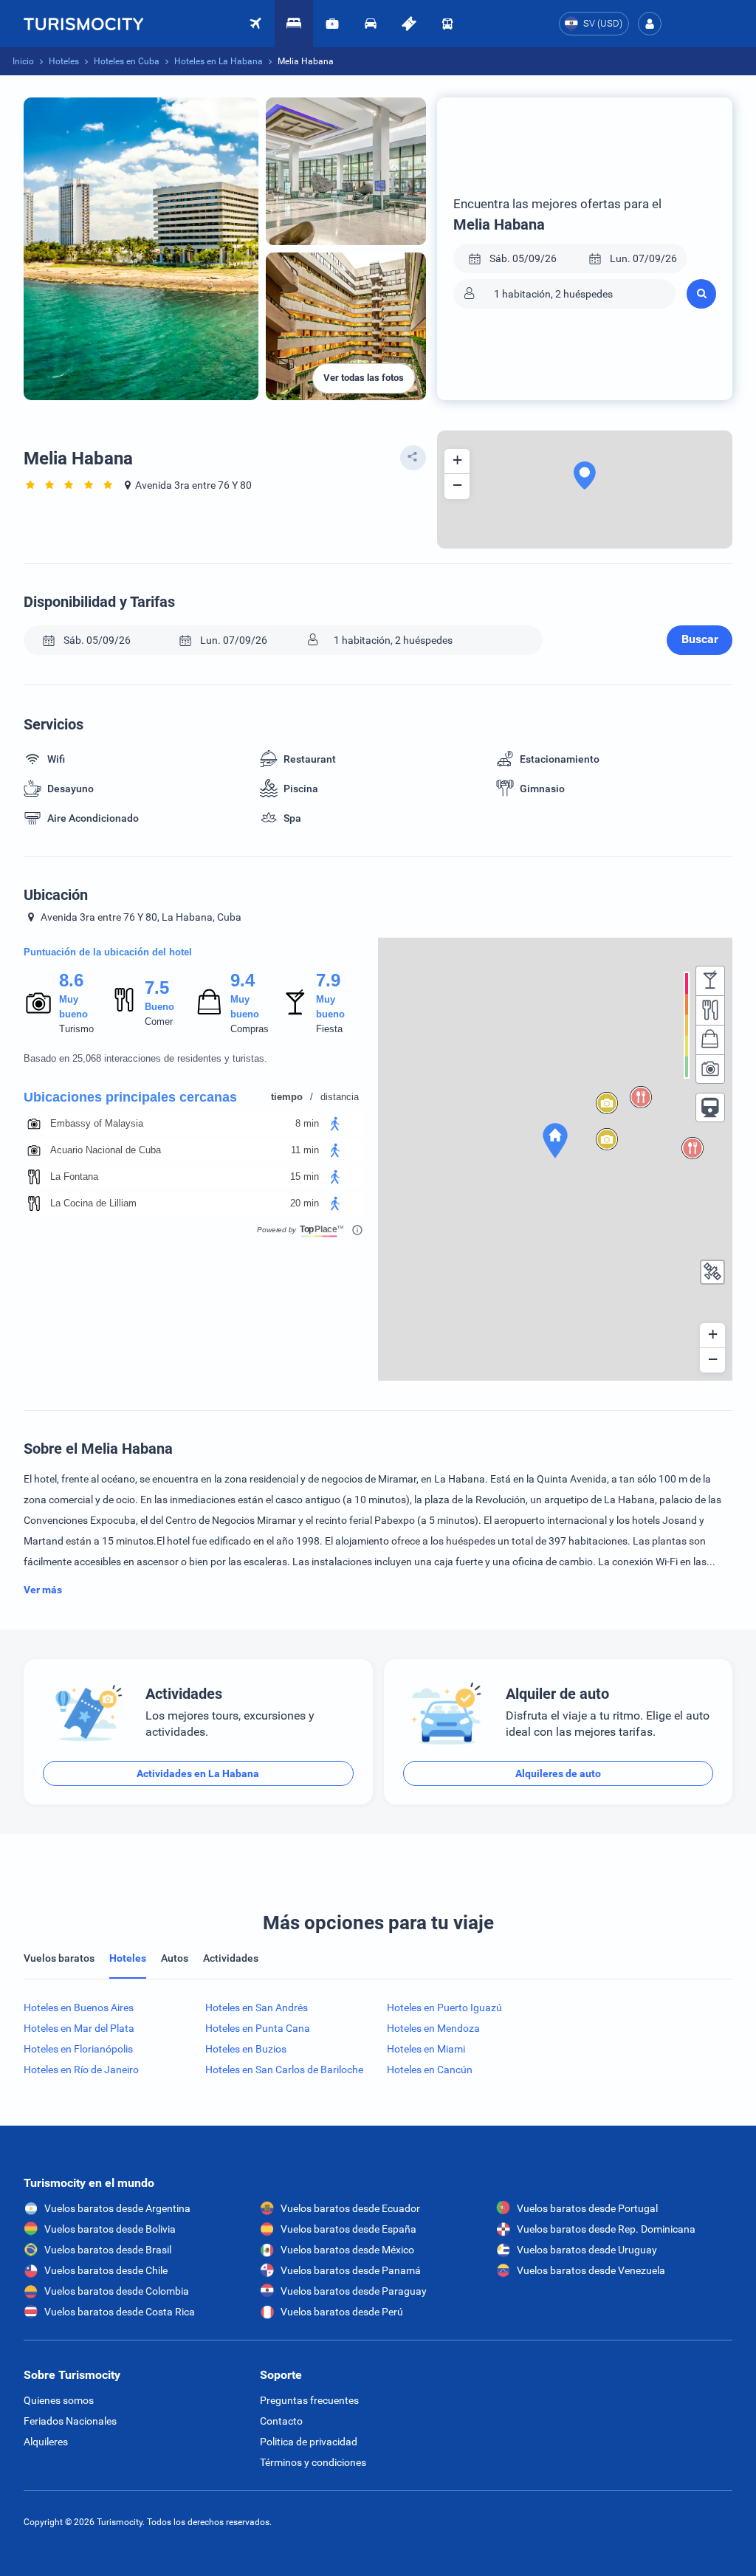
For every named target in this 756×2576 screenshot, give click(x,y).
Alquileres (46, 2442)
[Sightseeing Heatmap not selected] (710, 1069)
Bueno (159, 1007)
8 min (307, 1123)
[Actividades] (409, 24)
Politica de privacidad (309, 2442)
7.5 (157, 988)
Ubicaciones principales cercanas (130, 1097)
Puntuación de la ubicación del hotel (108, 952)
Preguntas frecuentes (309, 2400)
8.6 (71, 980)
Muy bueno (73, 1007)
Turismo (76, 1029)
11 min (305, 1150)
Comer (159, 1021)
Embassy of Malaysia (97, 1123)
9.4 (242, 980)
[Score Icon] (38, 1003)
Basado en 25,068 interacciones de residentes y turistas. (145, 1058)
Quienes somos (59, 2400)
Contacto (281, 2421)
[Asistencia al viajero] (332, 24)
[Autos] (371, 24)
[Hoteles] (294, 24)
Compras (250, 1029)
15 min (305, 1177)
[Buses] (447, 24)
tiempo (287, 1097)
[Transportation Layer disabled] (710, 1107)
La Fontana (74, 1177)
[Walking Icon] (335, 1124)
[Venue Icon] (34, 1124)
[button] (650, 24)
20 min (305, 1203)
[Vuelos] (83, 24)
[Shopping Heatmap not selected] (710, 1040)
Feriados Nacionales (70, 2421)
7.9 (328, 980)
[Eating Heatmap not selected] (710, 1010)
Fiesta (329, 1029)
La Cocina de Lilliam (93, 1203)
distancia (340, 1097)
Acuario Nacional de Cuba (106, 1150)
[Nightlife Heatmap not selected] (710, 980)
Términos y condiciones (313, 2462)
